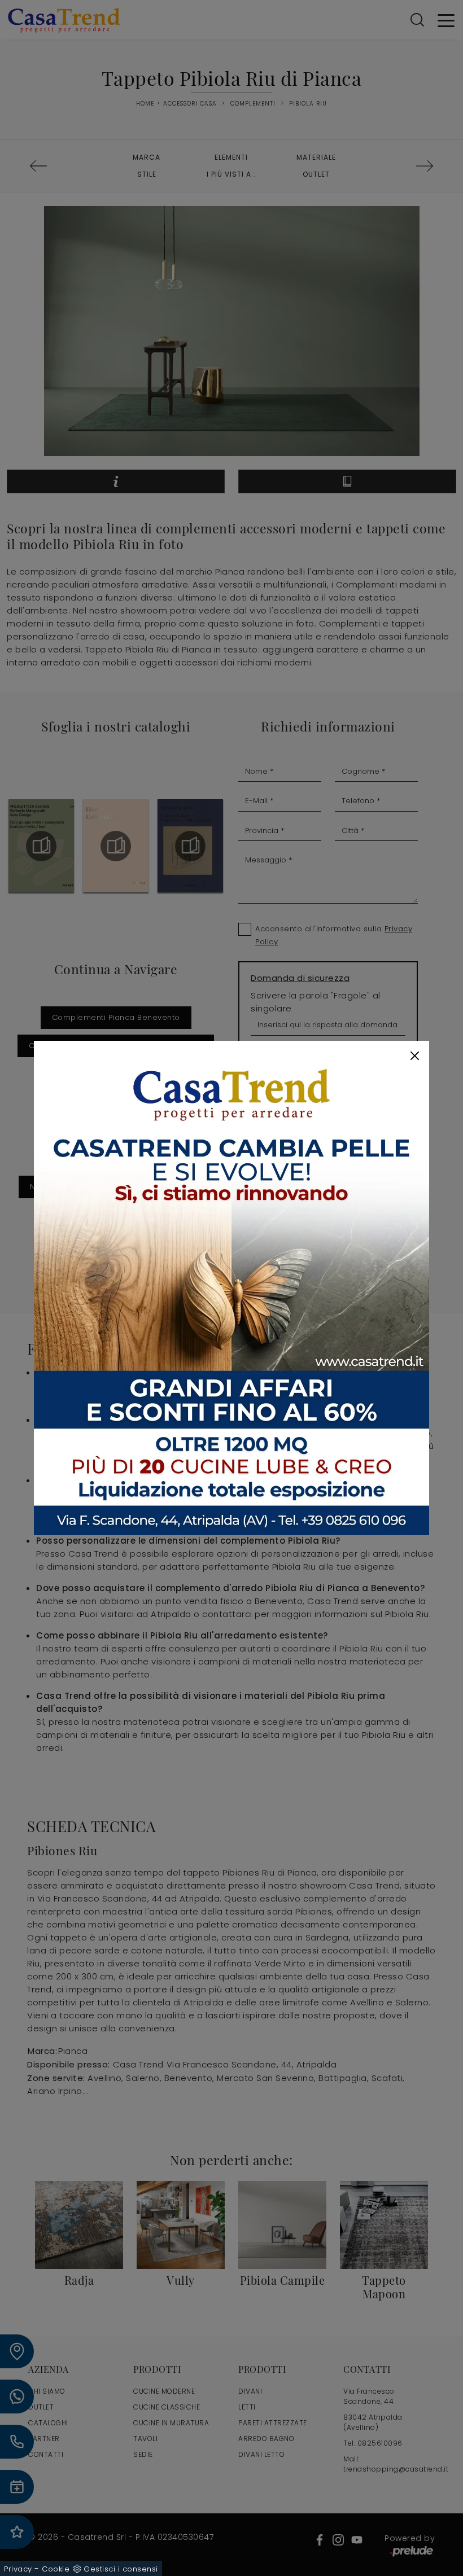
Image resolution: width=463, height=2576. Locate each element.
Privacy (18, 2569)
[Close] (415, 1056)
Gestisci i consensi (121, 2569)
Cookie (56, 2569)
